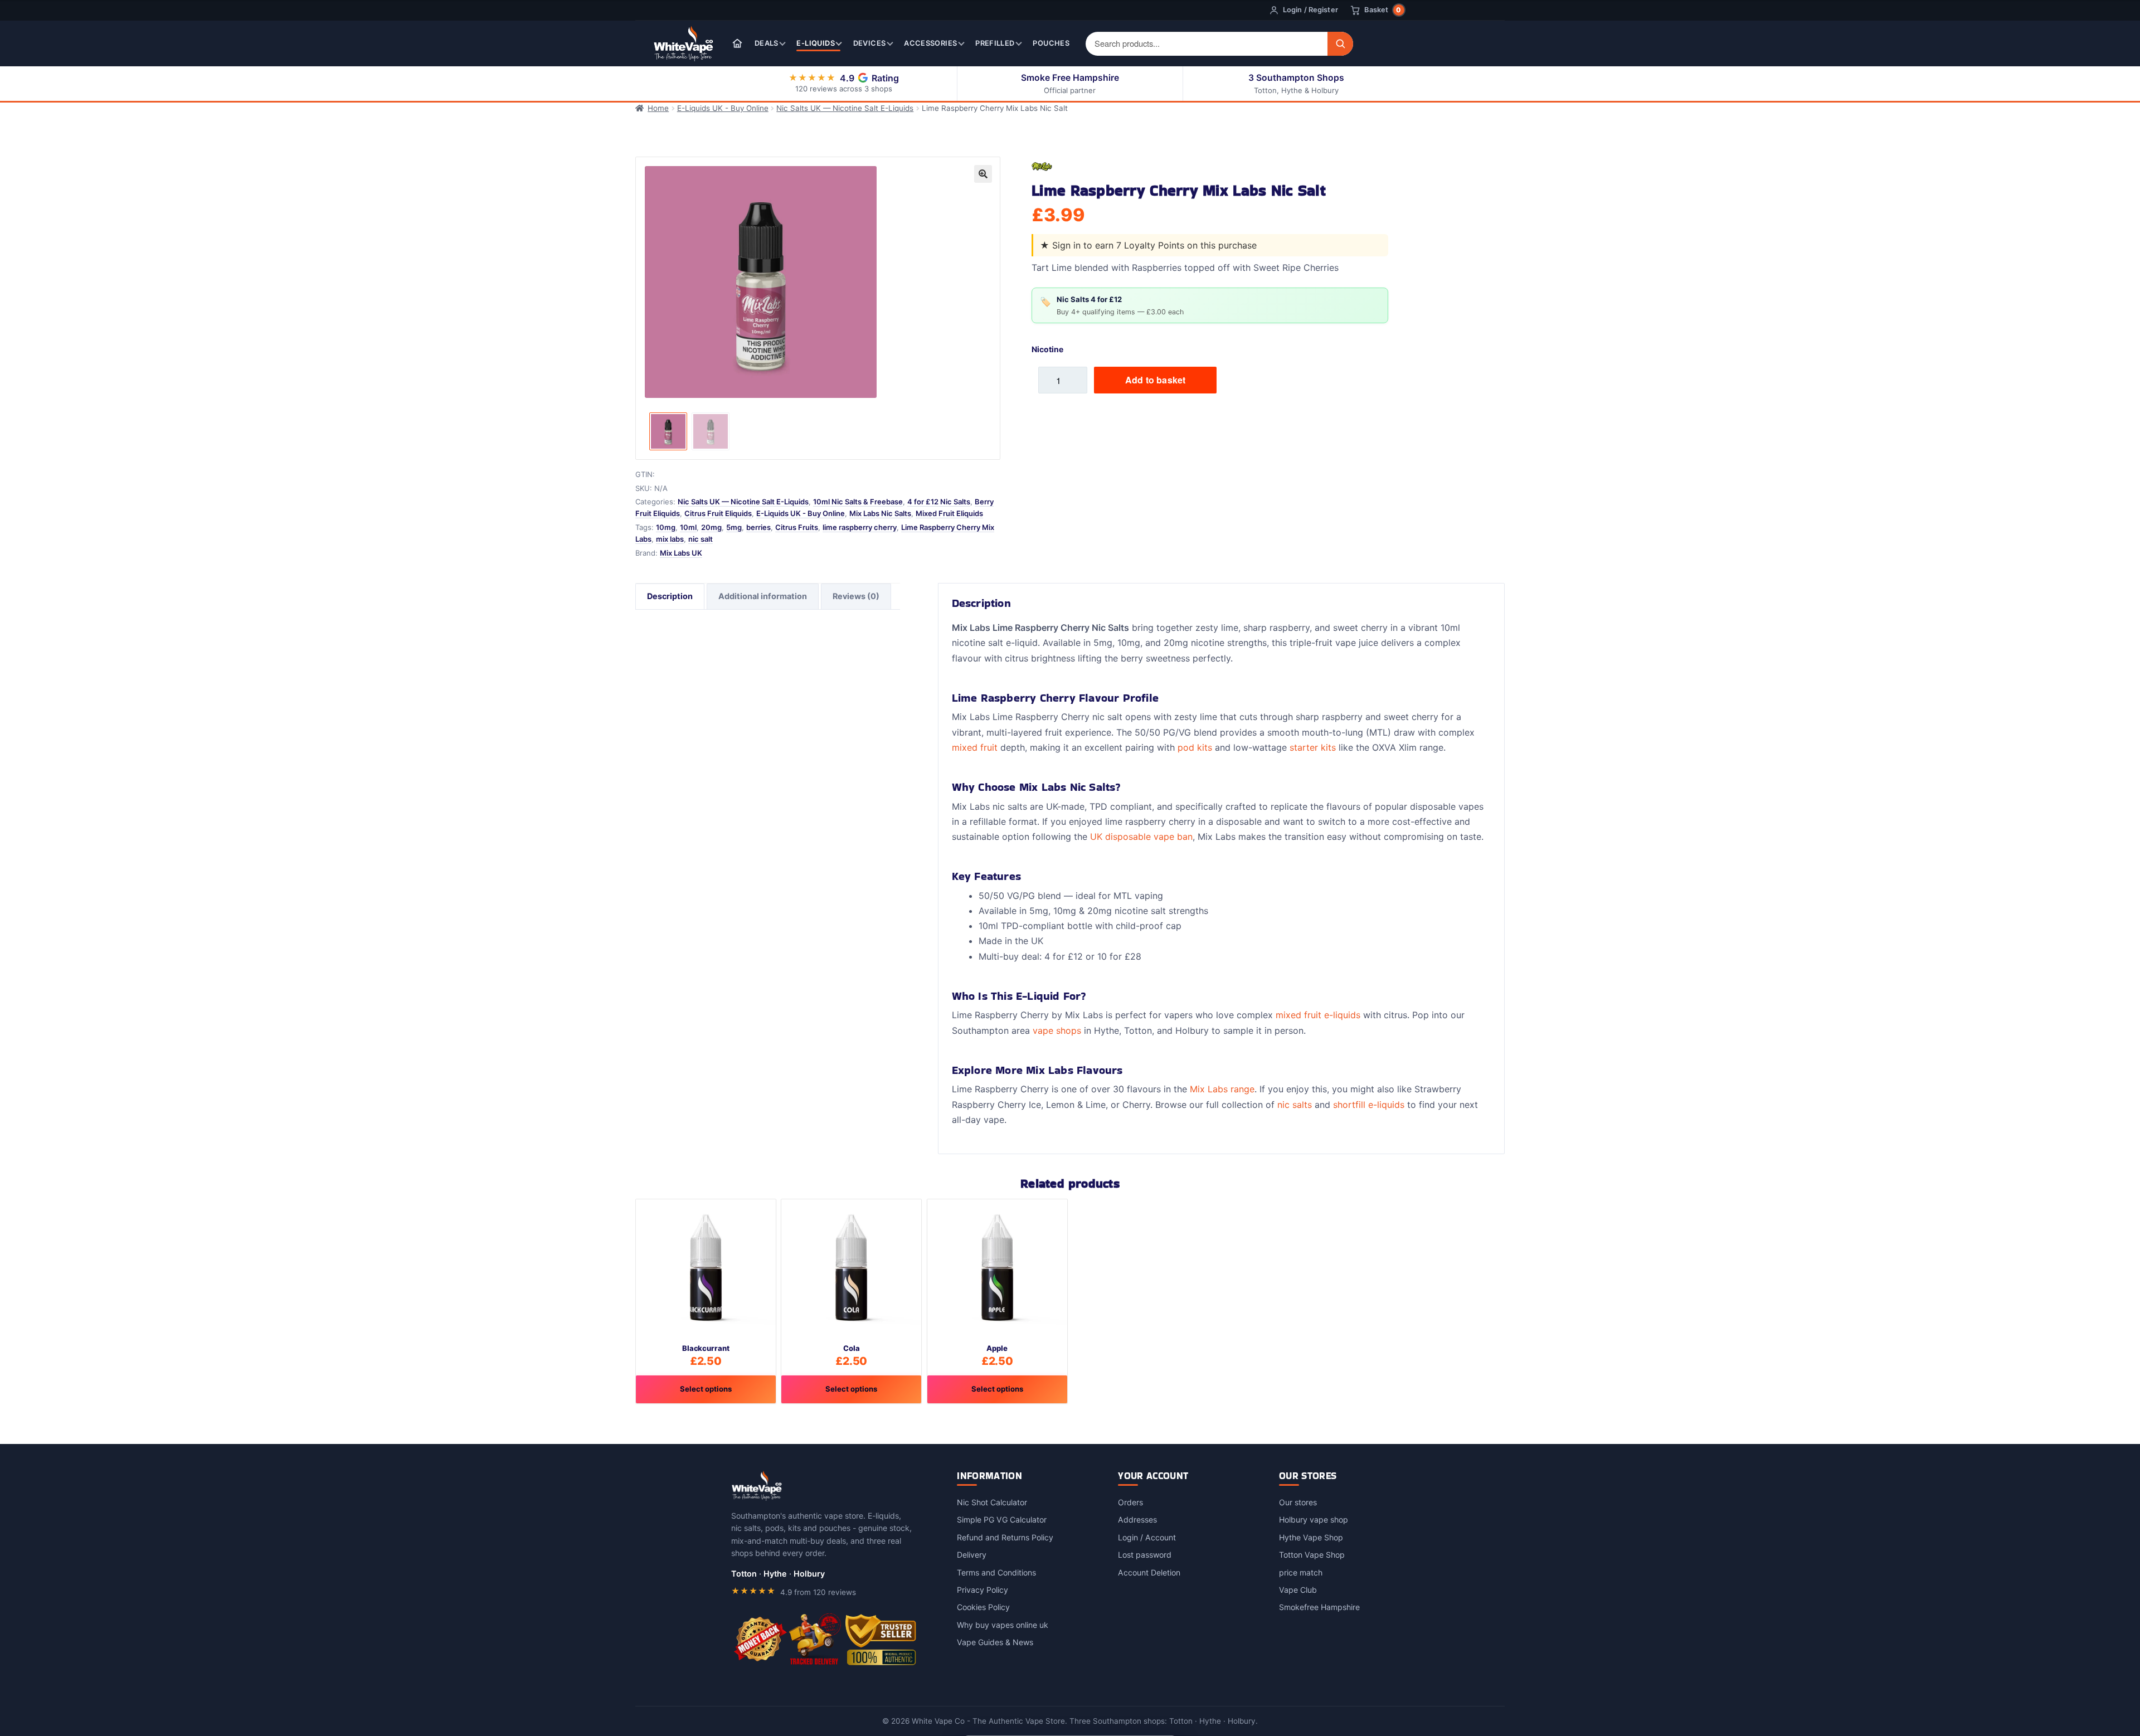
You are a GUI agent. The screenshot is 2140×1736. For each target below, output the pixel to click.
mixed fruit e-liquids (1318, 1015)
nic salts (1295, 1105)
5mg (734, 527)
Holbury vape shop (1314, 1519)
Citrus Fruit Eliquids (718, 513)
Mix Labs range (1222, 1089)
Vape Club (1298, 1590)
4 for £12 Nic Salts (939, 502)
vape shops (1057, 1030)
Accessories (930, 43)
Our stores (1298, 1502)
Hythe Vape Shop (1311, 1537)
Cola (852, 1348)
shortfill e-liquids (1369, 1105)
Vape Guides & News (995, 1642)
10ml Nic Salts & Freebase (858, 502)
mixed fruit (975, 747)
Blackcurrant (706, 1348)
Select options (706, 1389)
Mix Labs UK (681, 553)
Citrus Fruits (797, 527)
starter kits (1313, 747)
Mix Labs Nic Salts (880, 513)
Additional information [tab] (763, 596)
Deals (767, 43)
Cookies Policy (983, 1607)
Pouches (1051, 43)
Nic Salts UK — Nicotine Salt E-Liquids (845, 108)
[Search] (1340, 44)
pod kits (1195, 747)
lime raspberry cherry (860, 527)
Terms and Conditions (996, 1572)
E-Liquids (815, 43)
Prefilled (995, 43)
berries (758, 527)
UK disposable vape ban (1141, 837)
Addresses (1137, 1519)
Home (658, 108)
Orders (1130, 1502)
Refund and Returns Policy (1005, 1537)
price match (1301, 1572)
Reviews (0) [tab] (856, 596)
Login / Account (1147, 1537)
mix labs (670, 539)
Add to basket (1155, 380)
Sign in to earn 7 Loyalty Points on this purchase (1154, 245)
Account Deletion (1149, 1572)
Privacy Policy (983, 1590)
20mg (711, 527)
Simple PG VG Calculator (1002, 1519)
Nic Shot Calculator (992, 1502)
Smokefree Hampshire (1319, 1607)
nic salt (701, 539)
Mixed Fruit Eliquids (949, 513)
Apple (997, 1348)
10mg (666, 527)
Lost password (1145, 1555)
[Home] (737, 43)
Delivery (972, 1555)
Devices (870, 43)
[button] (983, 174)
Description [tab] (670, 596)
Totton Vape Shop (1312, 1555)
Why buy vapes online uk (1003, 1625)
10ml (688, 527)
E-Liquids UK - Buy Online (723, 108)
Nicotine (1047, 349)
